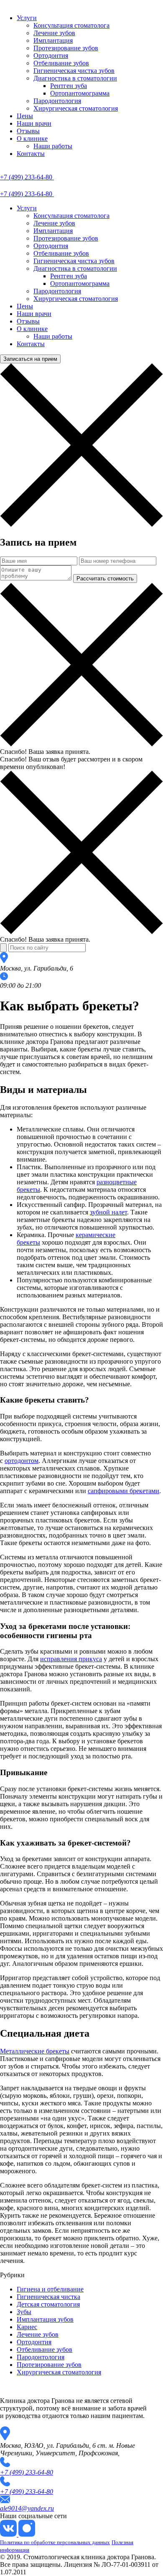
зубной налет (108, 1212)
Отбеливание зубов (61, 63)
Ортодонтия (51, 56)
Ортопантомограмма (80, 93)
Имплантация (53, 40)
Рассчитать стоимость (105, 579)
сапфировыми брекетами (124, 1491)
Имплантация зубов (45, 2319)
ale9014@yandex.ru (27, 2508)
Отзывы (28, 131)
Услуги (27, 18)
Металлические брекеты (35, 2051)
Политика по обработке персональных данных (55, 2542)
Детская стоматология (48, 2304)
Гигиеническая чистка (48, 2297)
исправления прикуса (71, 1659)
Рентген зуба (69, 86)
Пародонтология (57, 101)
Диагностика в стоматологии (75, 78)
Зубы (24, 2312)
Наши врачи (34, 123)
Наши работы (53, 146)
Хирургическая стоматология (76, 108)
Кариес (27, 2327)
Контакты (31, 154)
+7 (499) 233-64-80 (27, 2472)
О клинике (32, 139)
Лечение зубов (54, 33)
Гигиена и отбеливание (50, 2289)
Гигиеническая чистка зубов (74, 71)
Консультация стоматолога (71, 25)
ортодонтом (22, 1461)
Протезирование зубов (66, 48)
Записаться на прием (30, 359)
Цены (25, 116)
